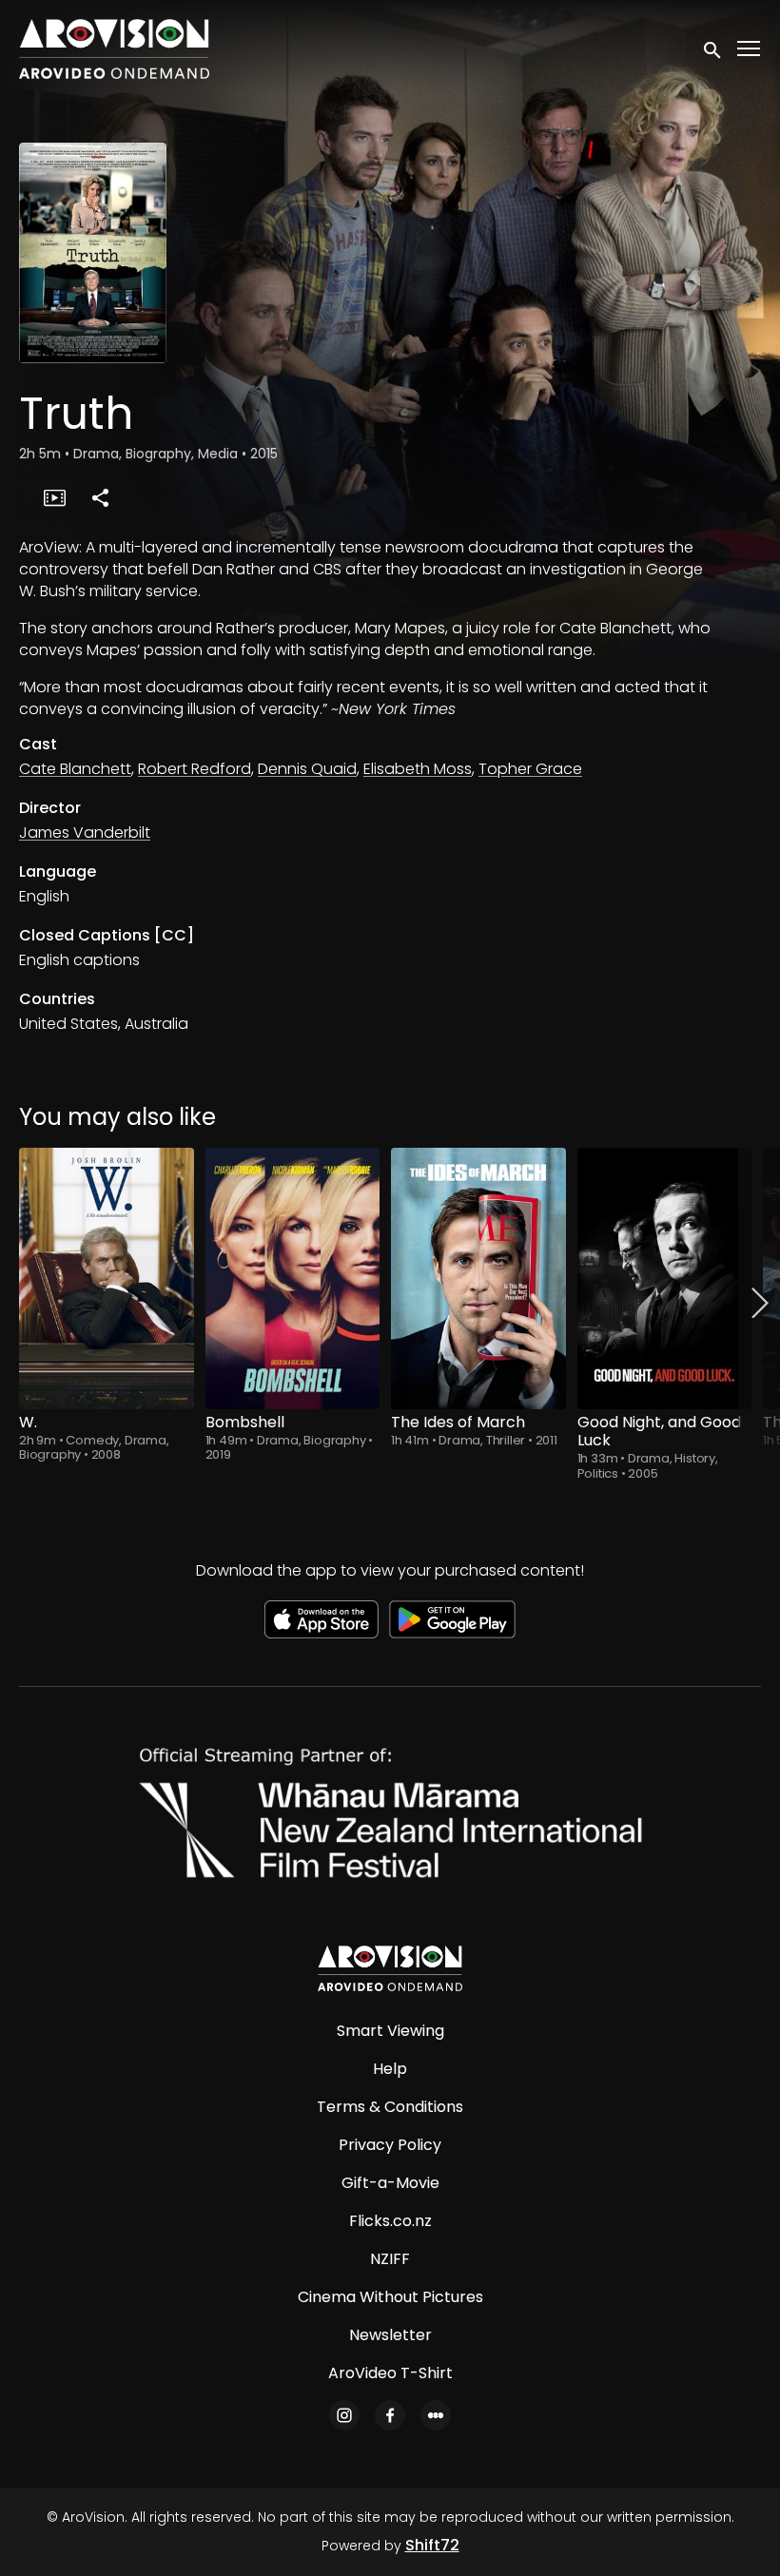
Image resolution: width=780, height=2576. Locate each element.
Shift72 (432, 2545)
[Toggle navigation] (750, 49)
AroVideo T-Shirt (390, 2373)
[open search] (713, 48)
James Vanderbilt (85, 833)
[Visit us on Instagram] (344, 2415)
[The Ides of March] (478, 1278)
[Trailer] (54, 497)
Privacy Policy (390, 2145)
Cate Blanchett (75, 769)
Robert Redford (195, 769)
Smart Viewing (390, 2031)
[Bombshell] (293, 1278)
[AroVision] (390, 1968)
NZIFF (390, 2259)
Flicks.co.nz (390, 2221)
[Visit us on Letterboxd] (436, 2415)
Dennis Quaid (307, 769)
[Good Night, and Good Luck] (665, 1278)
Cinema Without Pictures (390, 2297)
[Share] (100, 497)
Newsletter (390, 2335)
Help (390, 2069)
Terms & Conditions (390, 2107)
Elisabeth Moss (418, 769)
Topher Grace (530, 769)
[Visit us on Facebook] (390, 2415)
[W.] (107, 1278)
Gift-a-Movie (390, 2183)
